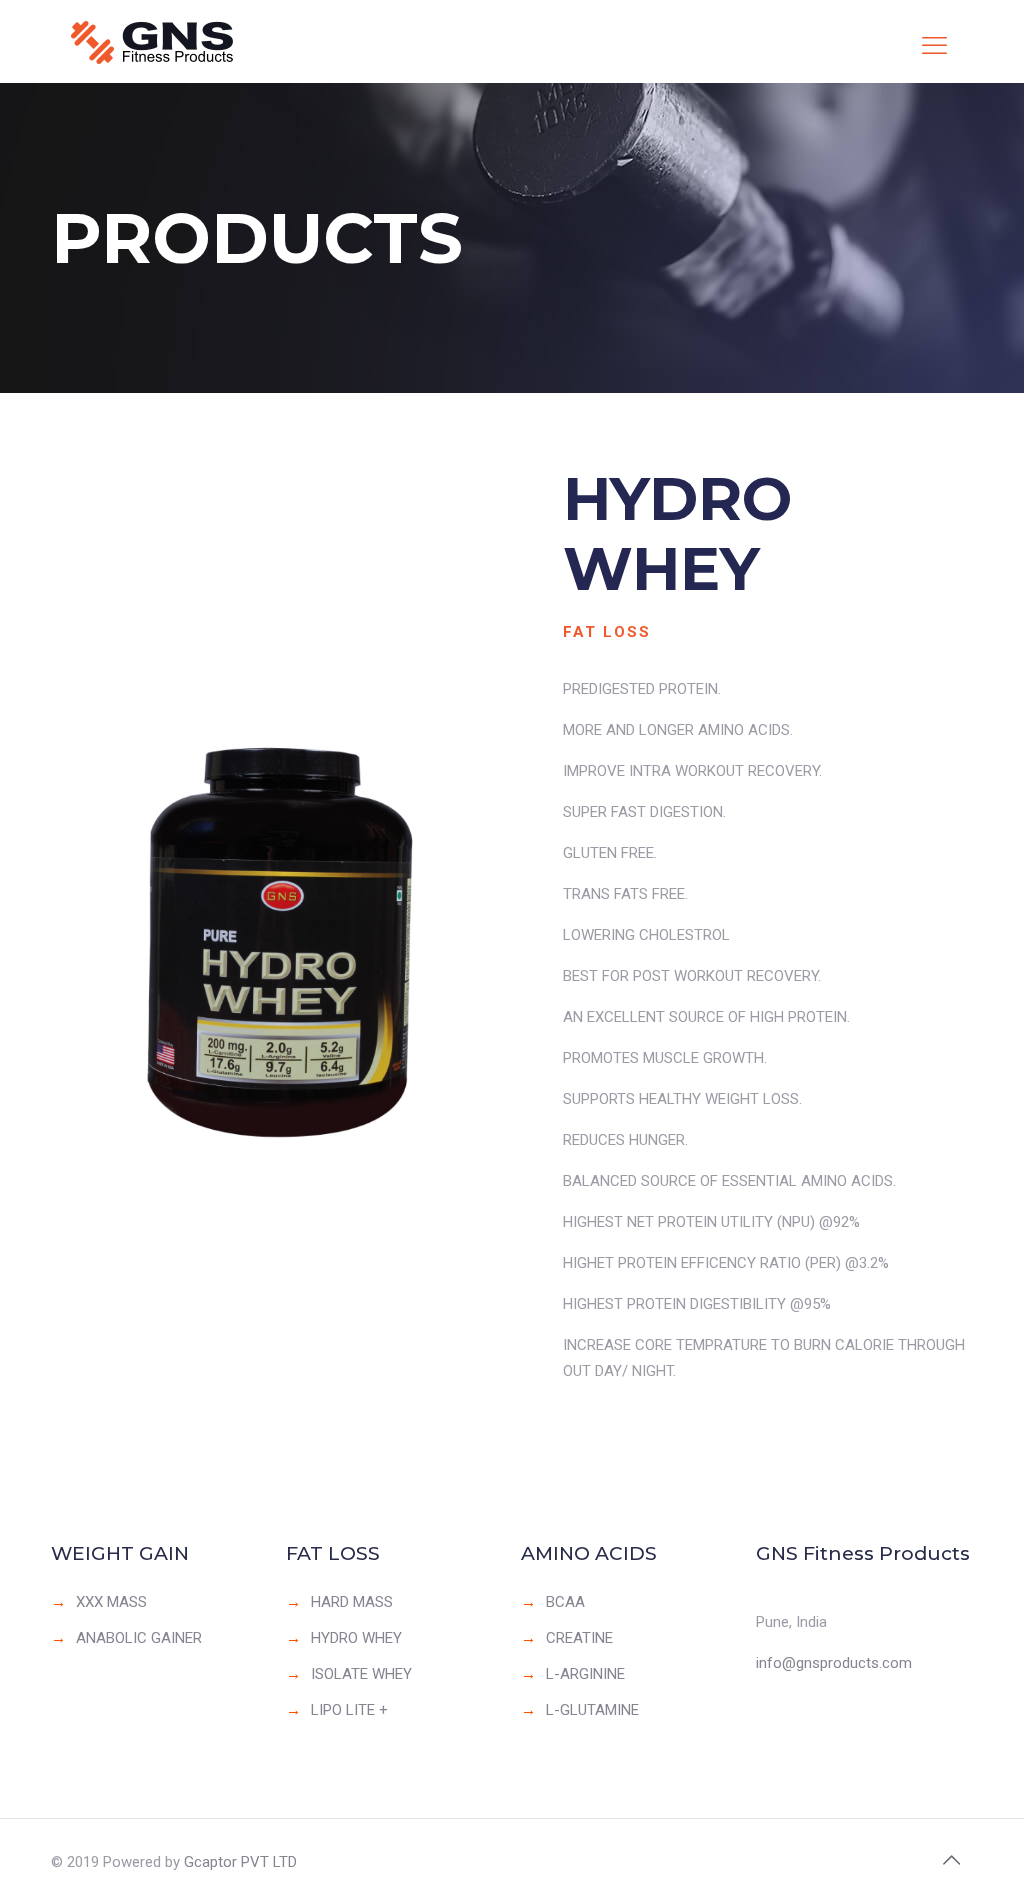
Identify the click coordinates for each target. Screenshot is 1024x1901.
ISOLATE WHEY (361, 1674)
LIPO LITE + (349, 1710)
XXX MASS (111, 1602)
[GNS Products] (166, 41)
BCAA (565, 1602)
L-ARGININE (585, 1674)
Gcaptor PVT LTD (240, 1862)
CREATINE (579, 1638)
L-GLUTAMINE (592, 1710)
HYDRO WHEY (356, 1638)
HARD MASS (352, 1602)
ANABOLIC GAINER (139, 1638)
